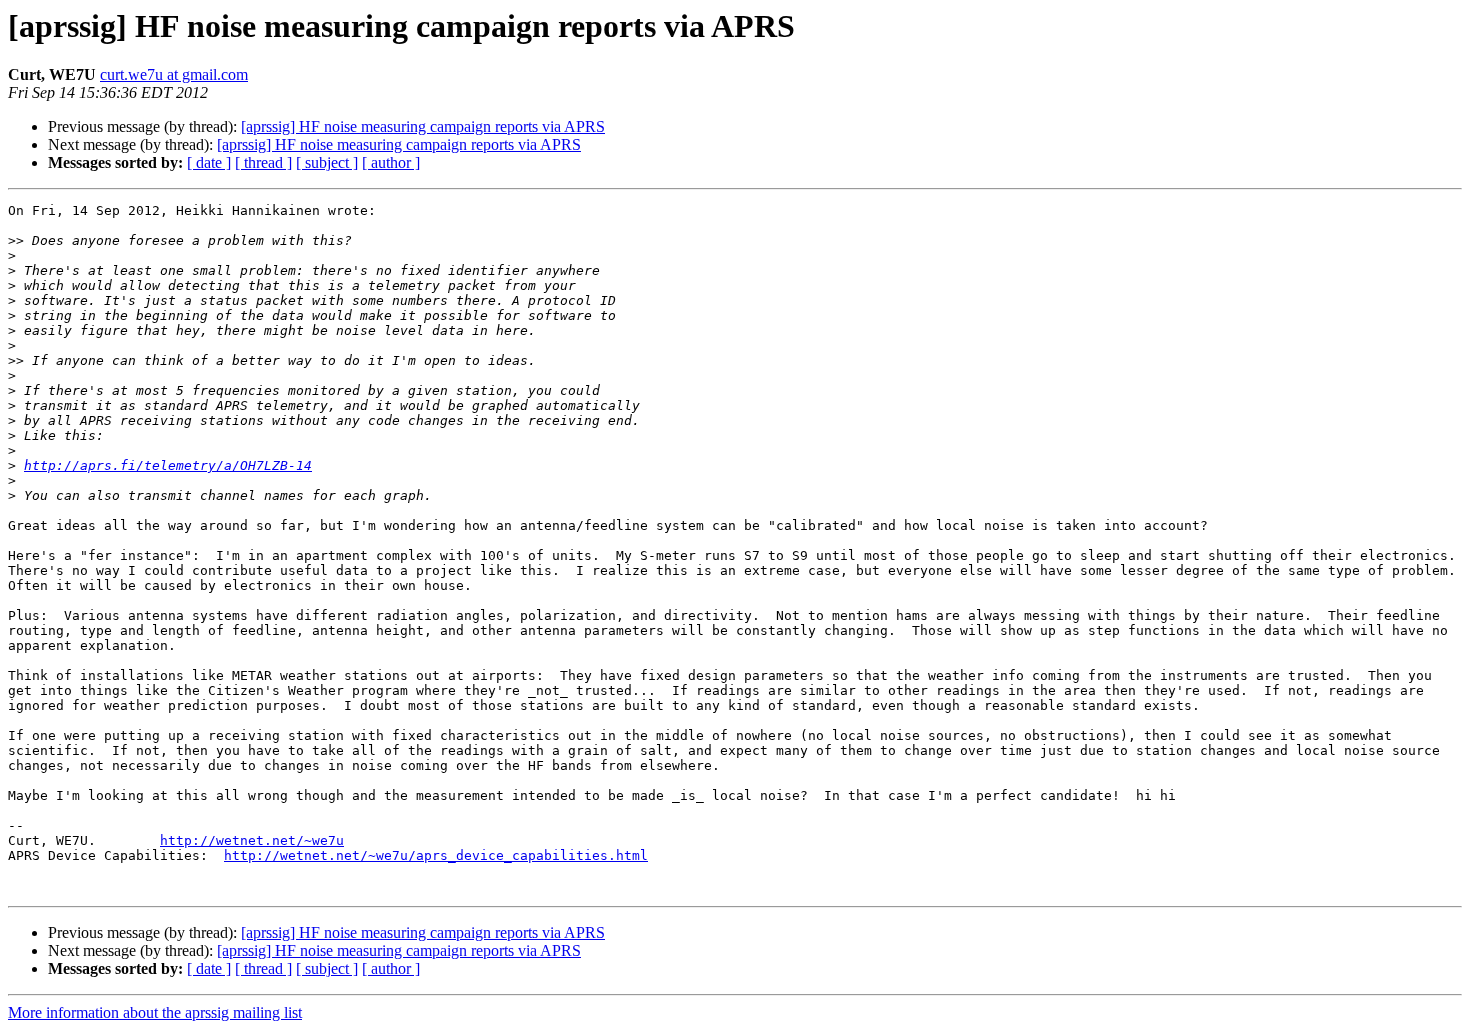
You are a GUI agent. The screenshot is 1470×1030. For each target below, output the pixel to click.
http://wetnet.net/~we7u (252, 840)
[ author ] (391, 162)
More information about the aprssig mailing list (155, 1012)
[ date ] (209, 162)
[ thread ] (263, 162)
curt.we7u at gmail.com (174, 74)
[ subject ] (327, 162)
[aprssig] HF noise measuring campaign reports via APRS (423, 126)
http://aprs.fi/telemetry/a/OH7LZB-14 (168, 465)
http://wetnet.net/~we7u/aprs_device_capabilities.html (436, 855)
